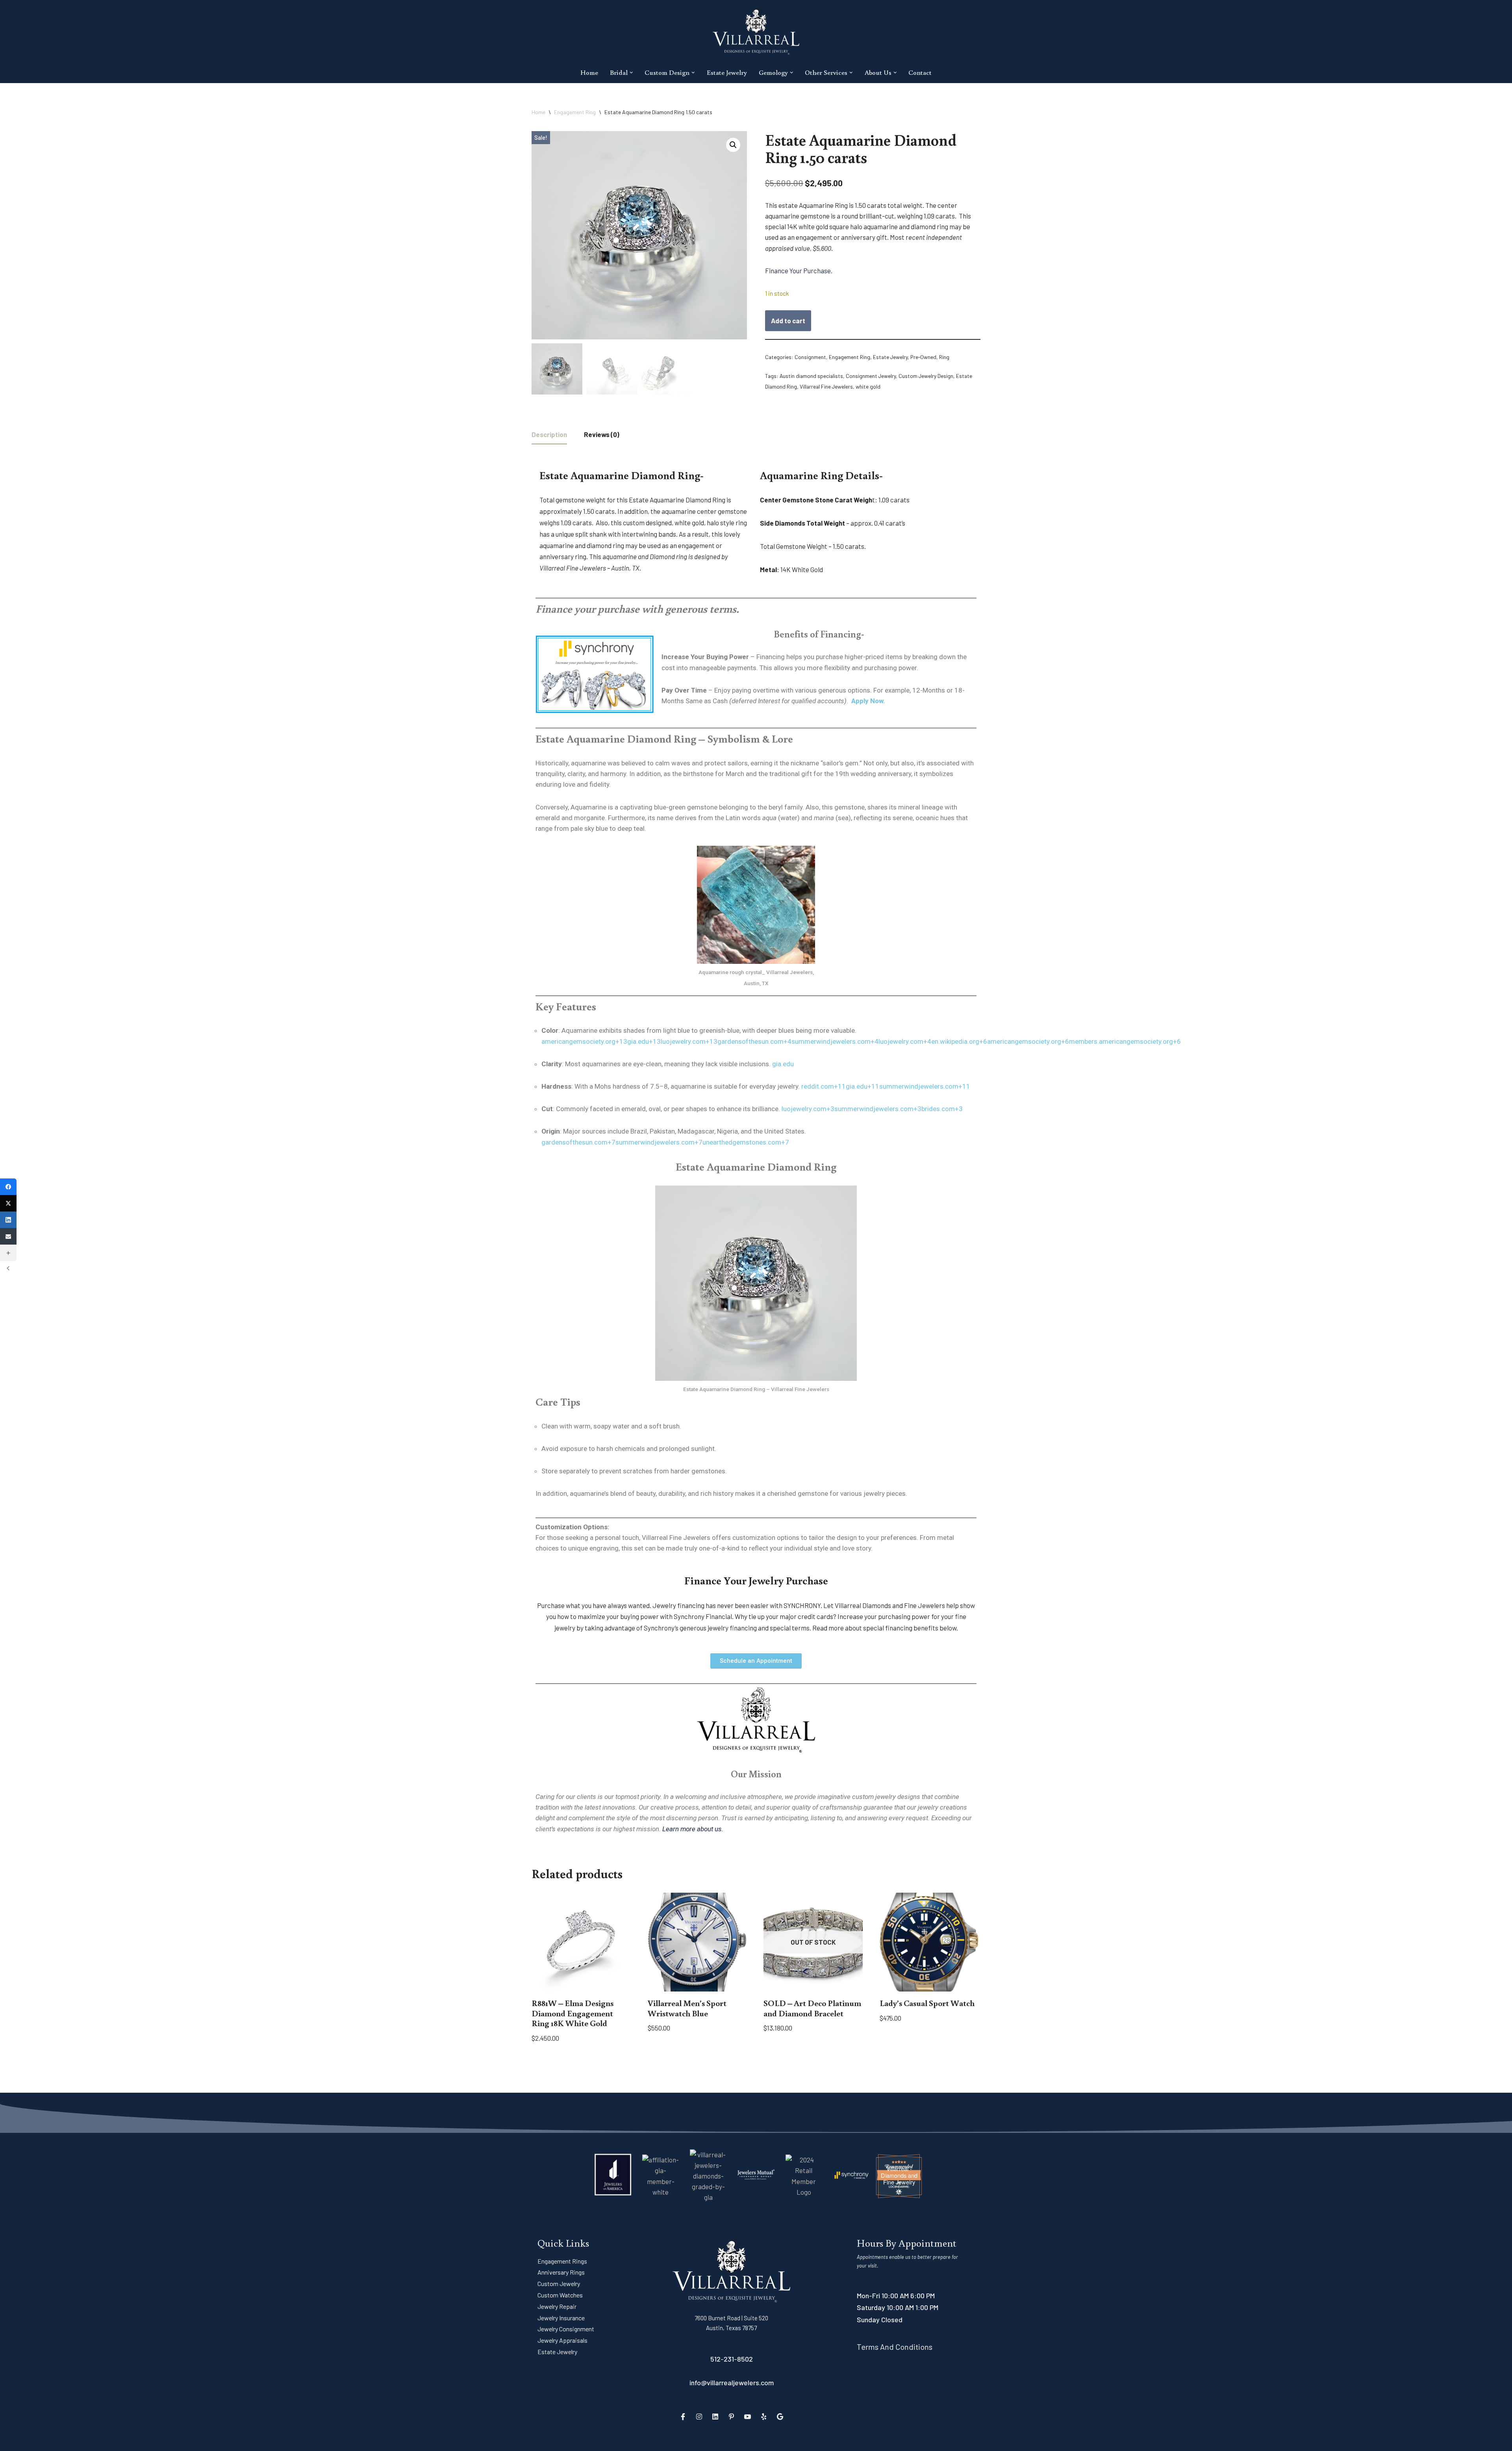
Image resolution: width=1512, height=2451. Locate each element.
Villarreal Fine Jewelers (826, 386)
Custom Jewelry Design (926, 376)
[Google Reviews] (780, 2416)
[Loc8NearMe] (899, 2186)
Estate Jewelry (727, 72)
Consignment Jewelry (871, 376)
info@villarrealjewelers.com (732, 2382)
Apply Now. (868, 701)
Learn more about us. (693, 1829)
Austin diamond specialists (811, 376)
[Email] (8, 1236)
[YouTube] (748, 2416)
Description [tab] (549, 434)
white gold (868, 386)
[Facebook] (683, 2416)
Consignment (810, 357)
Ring (944, 357)
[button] (631, 73)
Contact (920, 72)
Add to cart (788, 321)
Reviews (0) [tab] (602, 434)
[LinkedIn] (715, 2416)
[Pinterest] (732, 2416)
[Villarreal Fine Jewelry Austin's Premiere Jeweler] (756, 31)
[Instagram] (699, 2416)
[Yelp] (764, 2416)
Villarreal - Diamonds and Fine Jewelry (899, 2175)
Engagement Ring (575, 112)
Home (589, 72)
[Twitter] (8, 1203)
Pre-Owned (923, 357)
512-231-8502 (732, 2359)
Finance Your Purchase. (799, 270)
